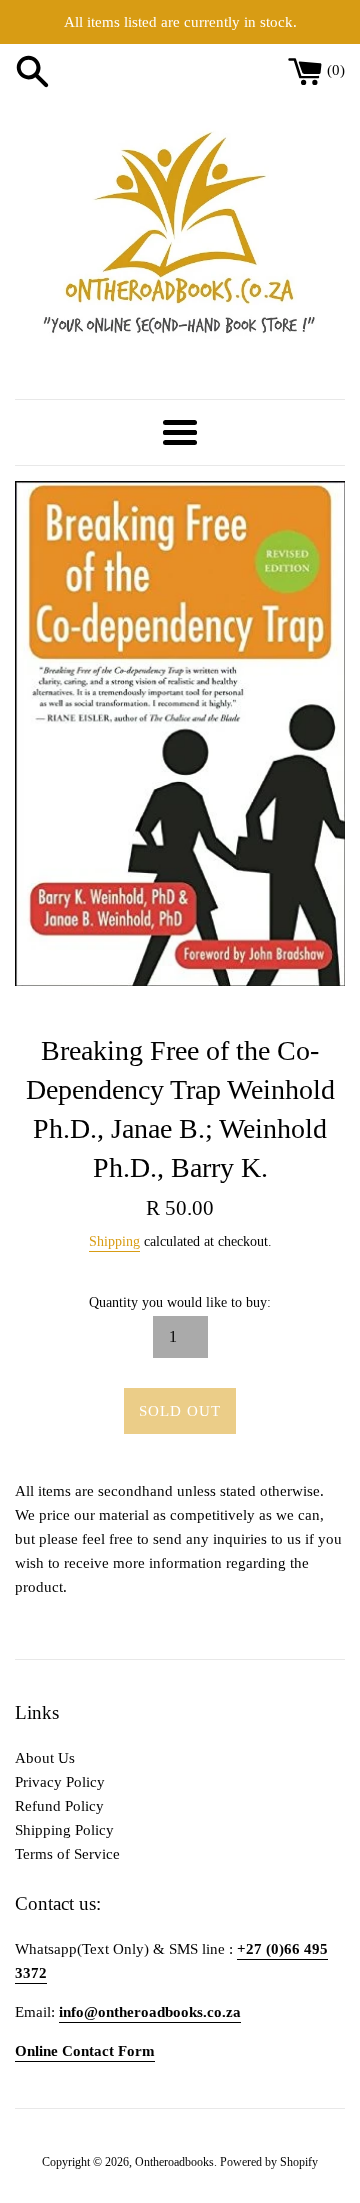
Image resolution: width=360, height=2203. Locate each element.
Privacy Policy (60, 1782)
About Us (45, 1758)
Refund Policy (59, 1806)
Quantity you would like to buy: (180, 1302)
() (336, 70)
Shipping (114, 1241)
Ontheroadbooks (174, 2162)
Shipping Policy (64, 1830)
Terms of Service (67, 1854)
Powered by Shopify (269, 2162)
